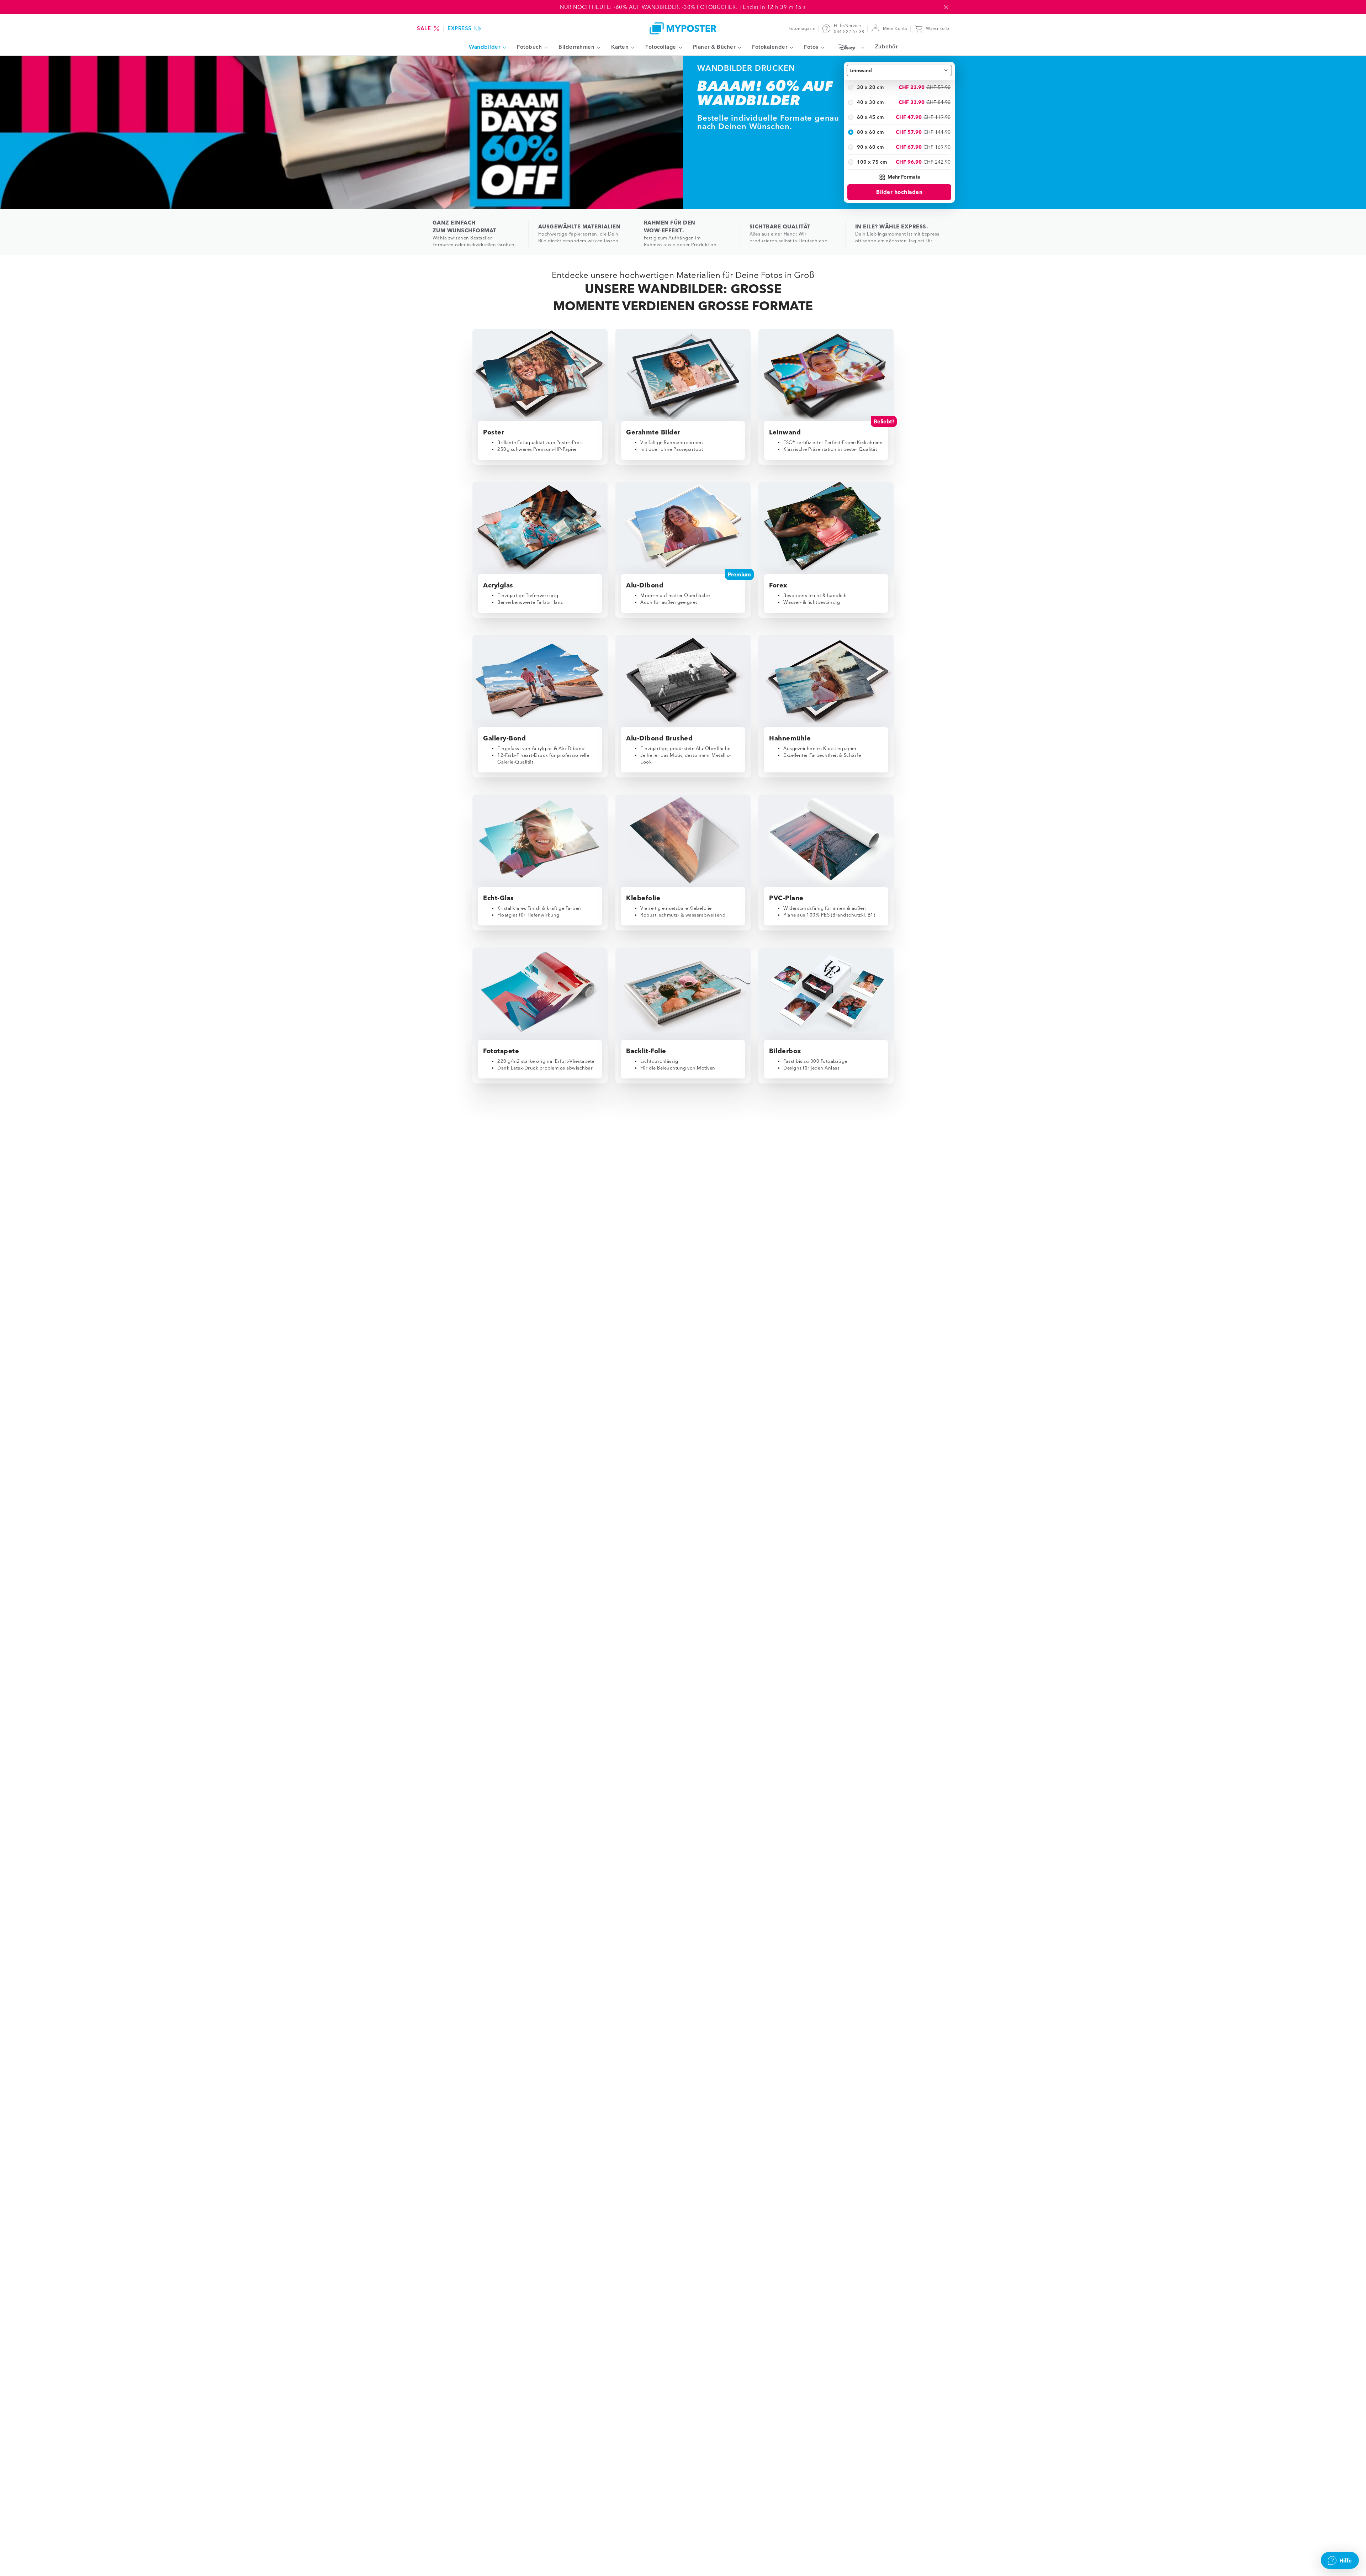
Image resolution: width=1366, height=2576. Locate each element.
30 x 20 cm (870, 87)
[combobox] (899, 70)
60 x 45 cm (870, 117)
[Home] (683, 28)
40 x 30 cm (870, 102)
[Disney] (850, 47)
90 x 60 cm (870, 147)
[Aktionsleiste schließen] (946, 7)
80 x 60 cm (870, 132)
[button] (899, 177)
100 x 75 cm (872, 162)
